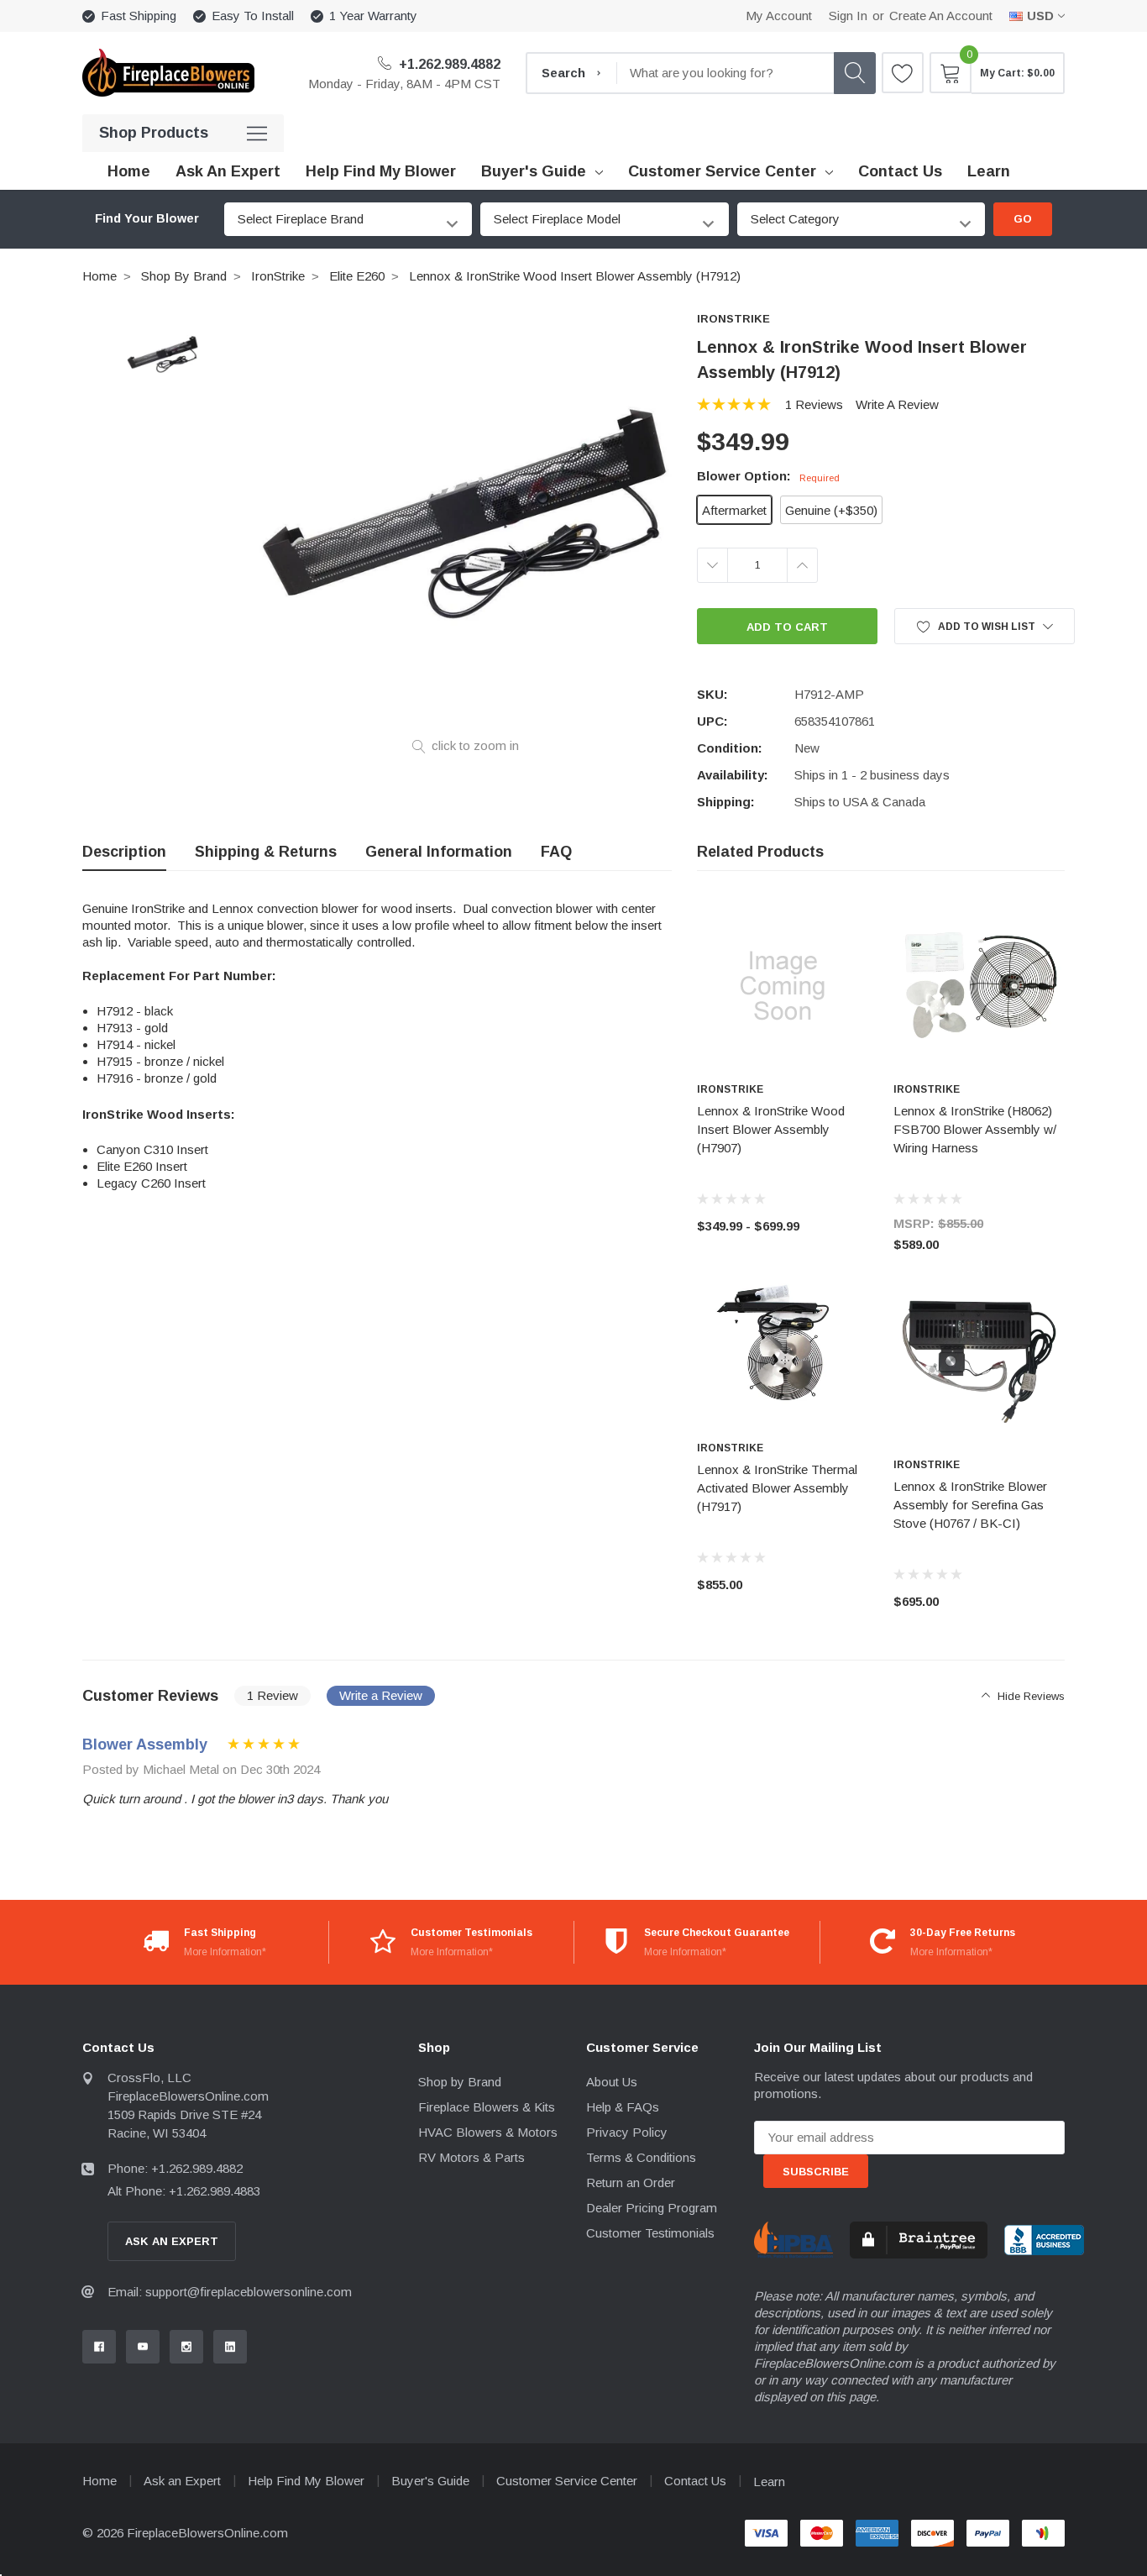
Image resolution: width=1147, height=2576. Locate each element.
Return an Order (631, 2183)
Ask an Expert (182, 2481)
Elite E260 (357, 276)
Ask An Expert (172, 2241)
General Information (439, 852)
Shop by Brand (184, 276)
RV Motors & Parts (471, 2157)
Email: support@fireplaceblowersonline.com (230, 2292)
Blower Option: (768, 476)
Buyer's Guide (534, 171)
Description (124, 852)
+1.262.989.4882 (448, 64)
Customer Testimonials (650, 2233)
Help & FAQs (623, 2107)
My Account (779, 16)
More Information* (225, 1952)
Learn (769, 2482)
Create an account (941, 16)
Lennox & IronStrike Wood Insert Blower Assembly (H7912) (575, 276)
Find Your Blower (147, 218)
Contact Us (695, 2481)
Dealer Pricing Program (652, 2208)
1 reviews (814, 404)
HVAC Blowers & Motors (488, 2132)
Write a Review (897, 404)
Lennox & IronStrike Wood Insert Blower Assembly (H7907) (771, 1129)
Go (1023, 219)
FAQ (556, 852)
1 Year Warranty (373, 16)
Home (100, 276)
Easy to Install (253, 16)
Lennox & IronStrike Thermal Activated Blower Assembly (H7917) (777, 1488)
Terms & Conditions (641, 2157)
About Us (612, 2082)
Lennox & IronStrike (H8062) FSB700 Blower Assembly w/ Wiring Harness (975, 1129)
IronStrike (278, 276)
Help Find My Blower (306, 2481)
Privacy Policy (627, 2132)
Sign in (848, 16)
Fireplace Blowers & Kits (487, 2107)
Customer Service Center (722, 171)
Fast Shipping (139, 16)
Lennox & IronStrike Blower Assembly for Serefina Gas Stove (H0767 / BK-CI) (970, 1505)
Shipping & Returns (266, 852)
